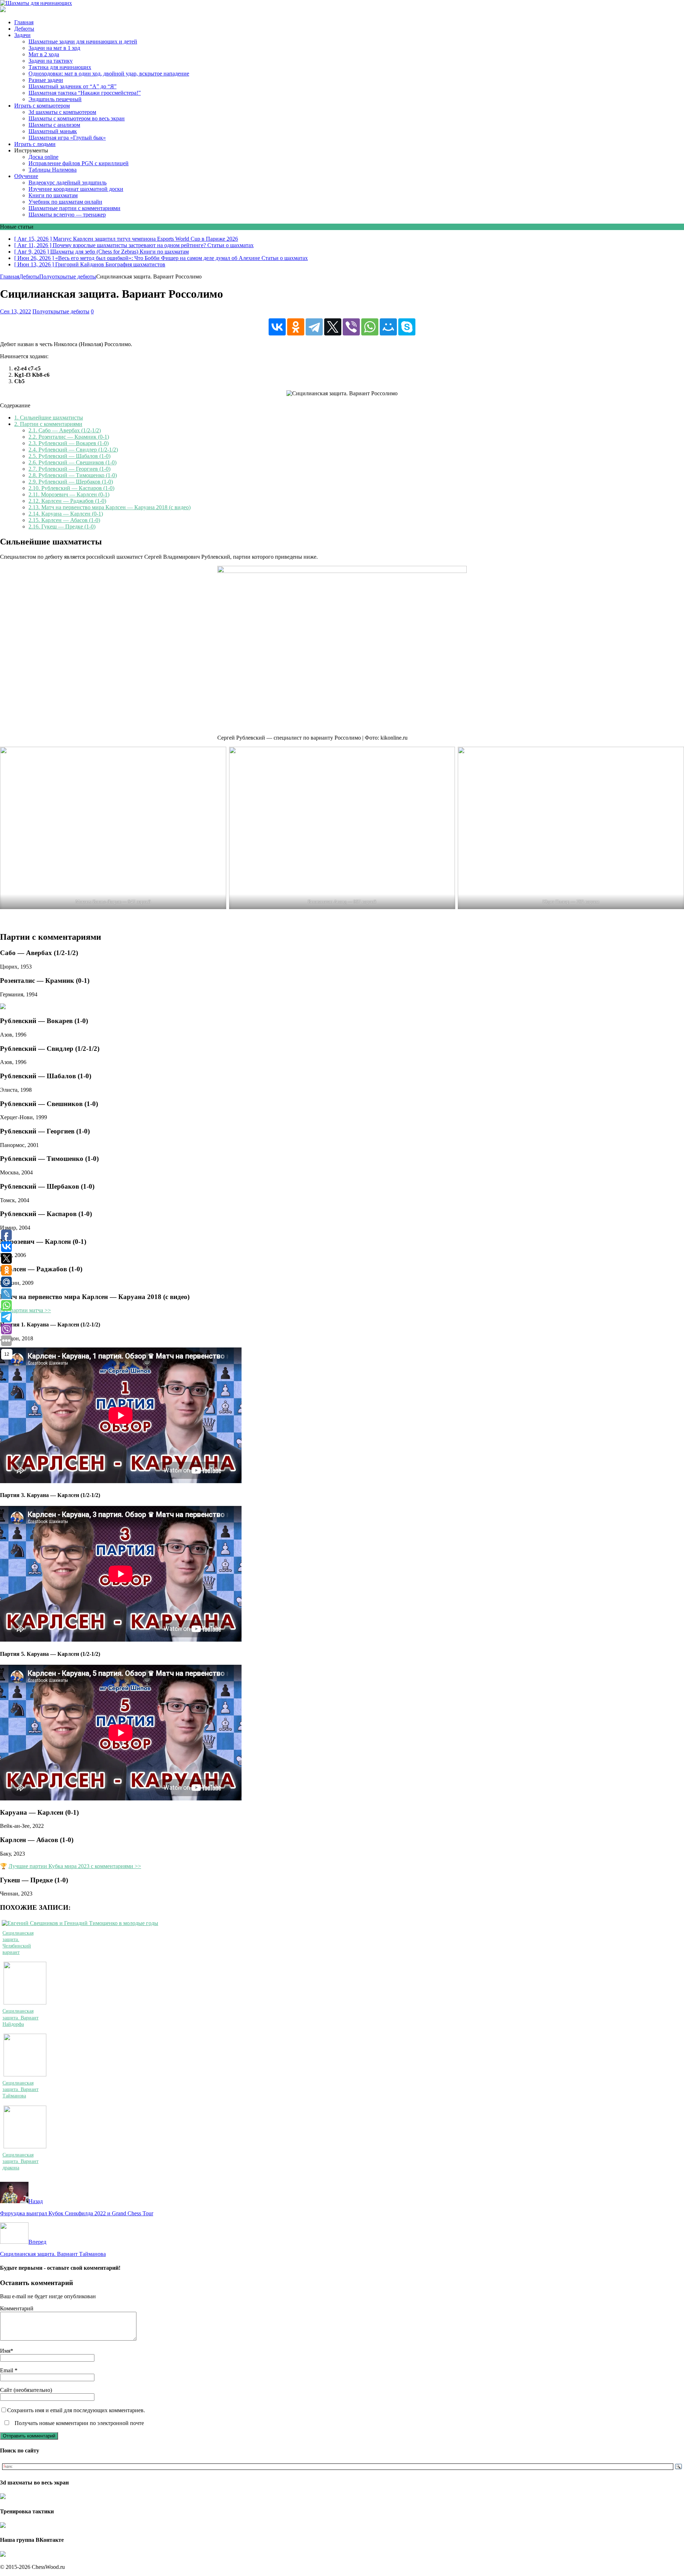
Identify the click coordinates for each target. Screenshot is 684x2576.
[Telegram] (314, 327)
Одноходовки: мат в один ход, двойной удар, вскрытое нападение (109, 74)
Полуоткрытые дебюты (61, 311)
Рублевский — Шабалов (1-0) (69, 456)
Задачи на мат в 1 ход (54, 48)
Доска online (43, 157)
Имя (5, 2351)
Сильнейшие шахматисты (49, 418)
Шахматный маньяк (53, 131)
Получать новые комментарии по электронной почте (79, 2423)
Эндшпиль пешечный (55, 99)
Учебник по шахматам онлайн (65, 202)
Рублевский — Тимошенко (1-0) (73, 475)
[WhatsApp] (370, 327)
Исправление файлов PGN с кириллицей (79, 163)
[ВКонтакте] (277, 327)
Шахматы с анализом (54, 125)
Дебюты (24, 29)
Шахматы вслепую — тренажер (67, 215)
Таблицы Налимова (53, 170)
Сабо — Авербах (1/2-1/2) (65, 430)
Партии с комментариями (48, 424)
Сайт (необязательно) (26, 2390)
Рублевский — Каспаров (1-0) (71, 488)
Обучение (26, 176)
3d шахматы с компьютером (62, 112)
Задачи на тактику (51, 61)
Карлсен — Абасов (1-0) (64, 520)
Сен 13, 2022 (15, 311)
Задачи (22, 35)
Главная (24, 22)
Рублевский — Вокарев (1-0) (69, 443)
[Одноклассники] (296, 327)
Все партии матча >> (25, 1310)
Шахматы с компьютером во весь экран (77, 118)
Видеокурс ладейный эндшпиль (68, 182)
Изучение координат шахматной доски (76, 189)
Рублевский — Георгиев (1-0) (69, 469)
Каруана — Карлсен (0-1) (66, 514)
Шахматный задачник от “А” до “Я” (72, 86)
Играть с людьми (35, 144)
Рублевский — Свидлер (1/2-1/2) (73, 450)
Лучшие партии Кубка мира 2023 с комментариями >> (75, 1866)
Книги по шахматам (53, 195)
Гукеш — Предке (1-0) (62, 526)
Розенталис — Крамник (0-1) (69, 437)
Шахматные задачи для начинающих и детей (83, 41)
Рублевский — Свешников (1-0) (72, 462)
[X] (333, 327)
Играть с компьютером (42, 106)
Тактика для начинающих (60, 67)
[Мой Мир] (388, 327)
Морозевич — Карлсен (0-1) (69, 494)
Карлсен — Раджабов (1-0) (67, 501)
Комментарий (17, 2308)
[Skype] (407, 327)
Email (7, 2370)
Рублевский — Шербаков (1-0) (71, 482)
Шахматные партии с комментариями (74, 208)
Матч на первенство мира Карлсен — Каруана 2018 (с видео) (110, 507)
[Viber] (351, 327)
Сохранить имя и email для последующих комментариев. (76, 2410)
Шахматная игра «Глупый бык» (67, 138)
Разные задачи (46, 80)
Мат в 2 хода (44, 54)
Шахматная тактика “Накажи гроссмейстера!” (85, 93)
